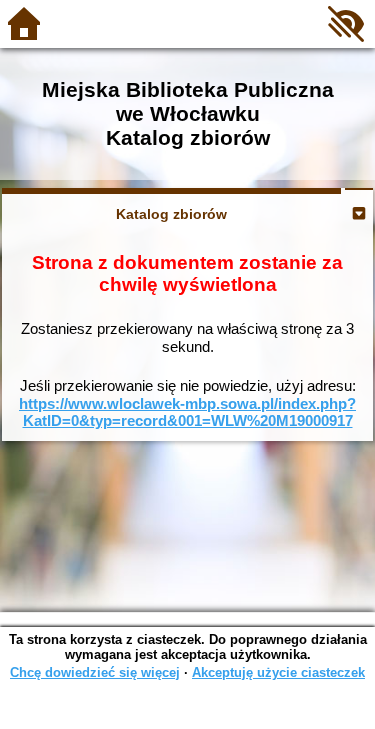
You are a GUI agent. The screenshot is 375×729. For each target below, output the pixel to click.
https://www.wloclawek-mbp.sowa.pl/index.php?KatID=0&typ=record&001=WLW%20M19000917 (187, 412)
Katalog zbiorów (171, 214)
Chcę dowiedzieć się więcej (95, 672)
